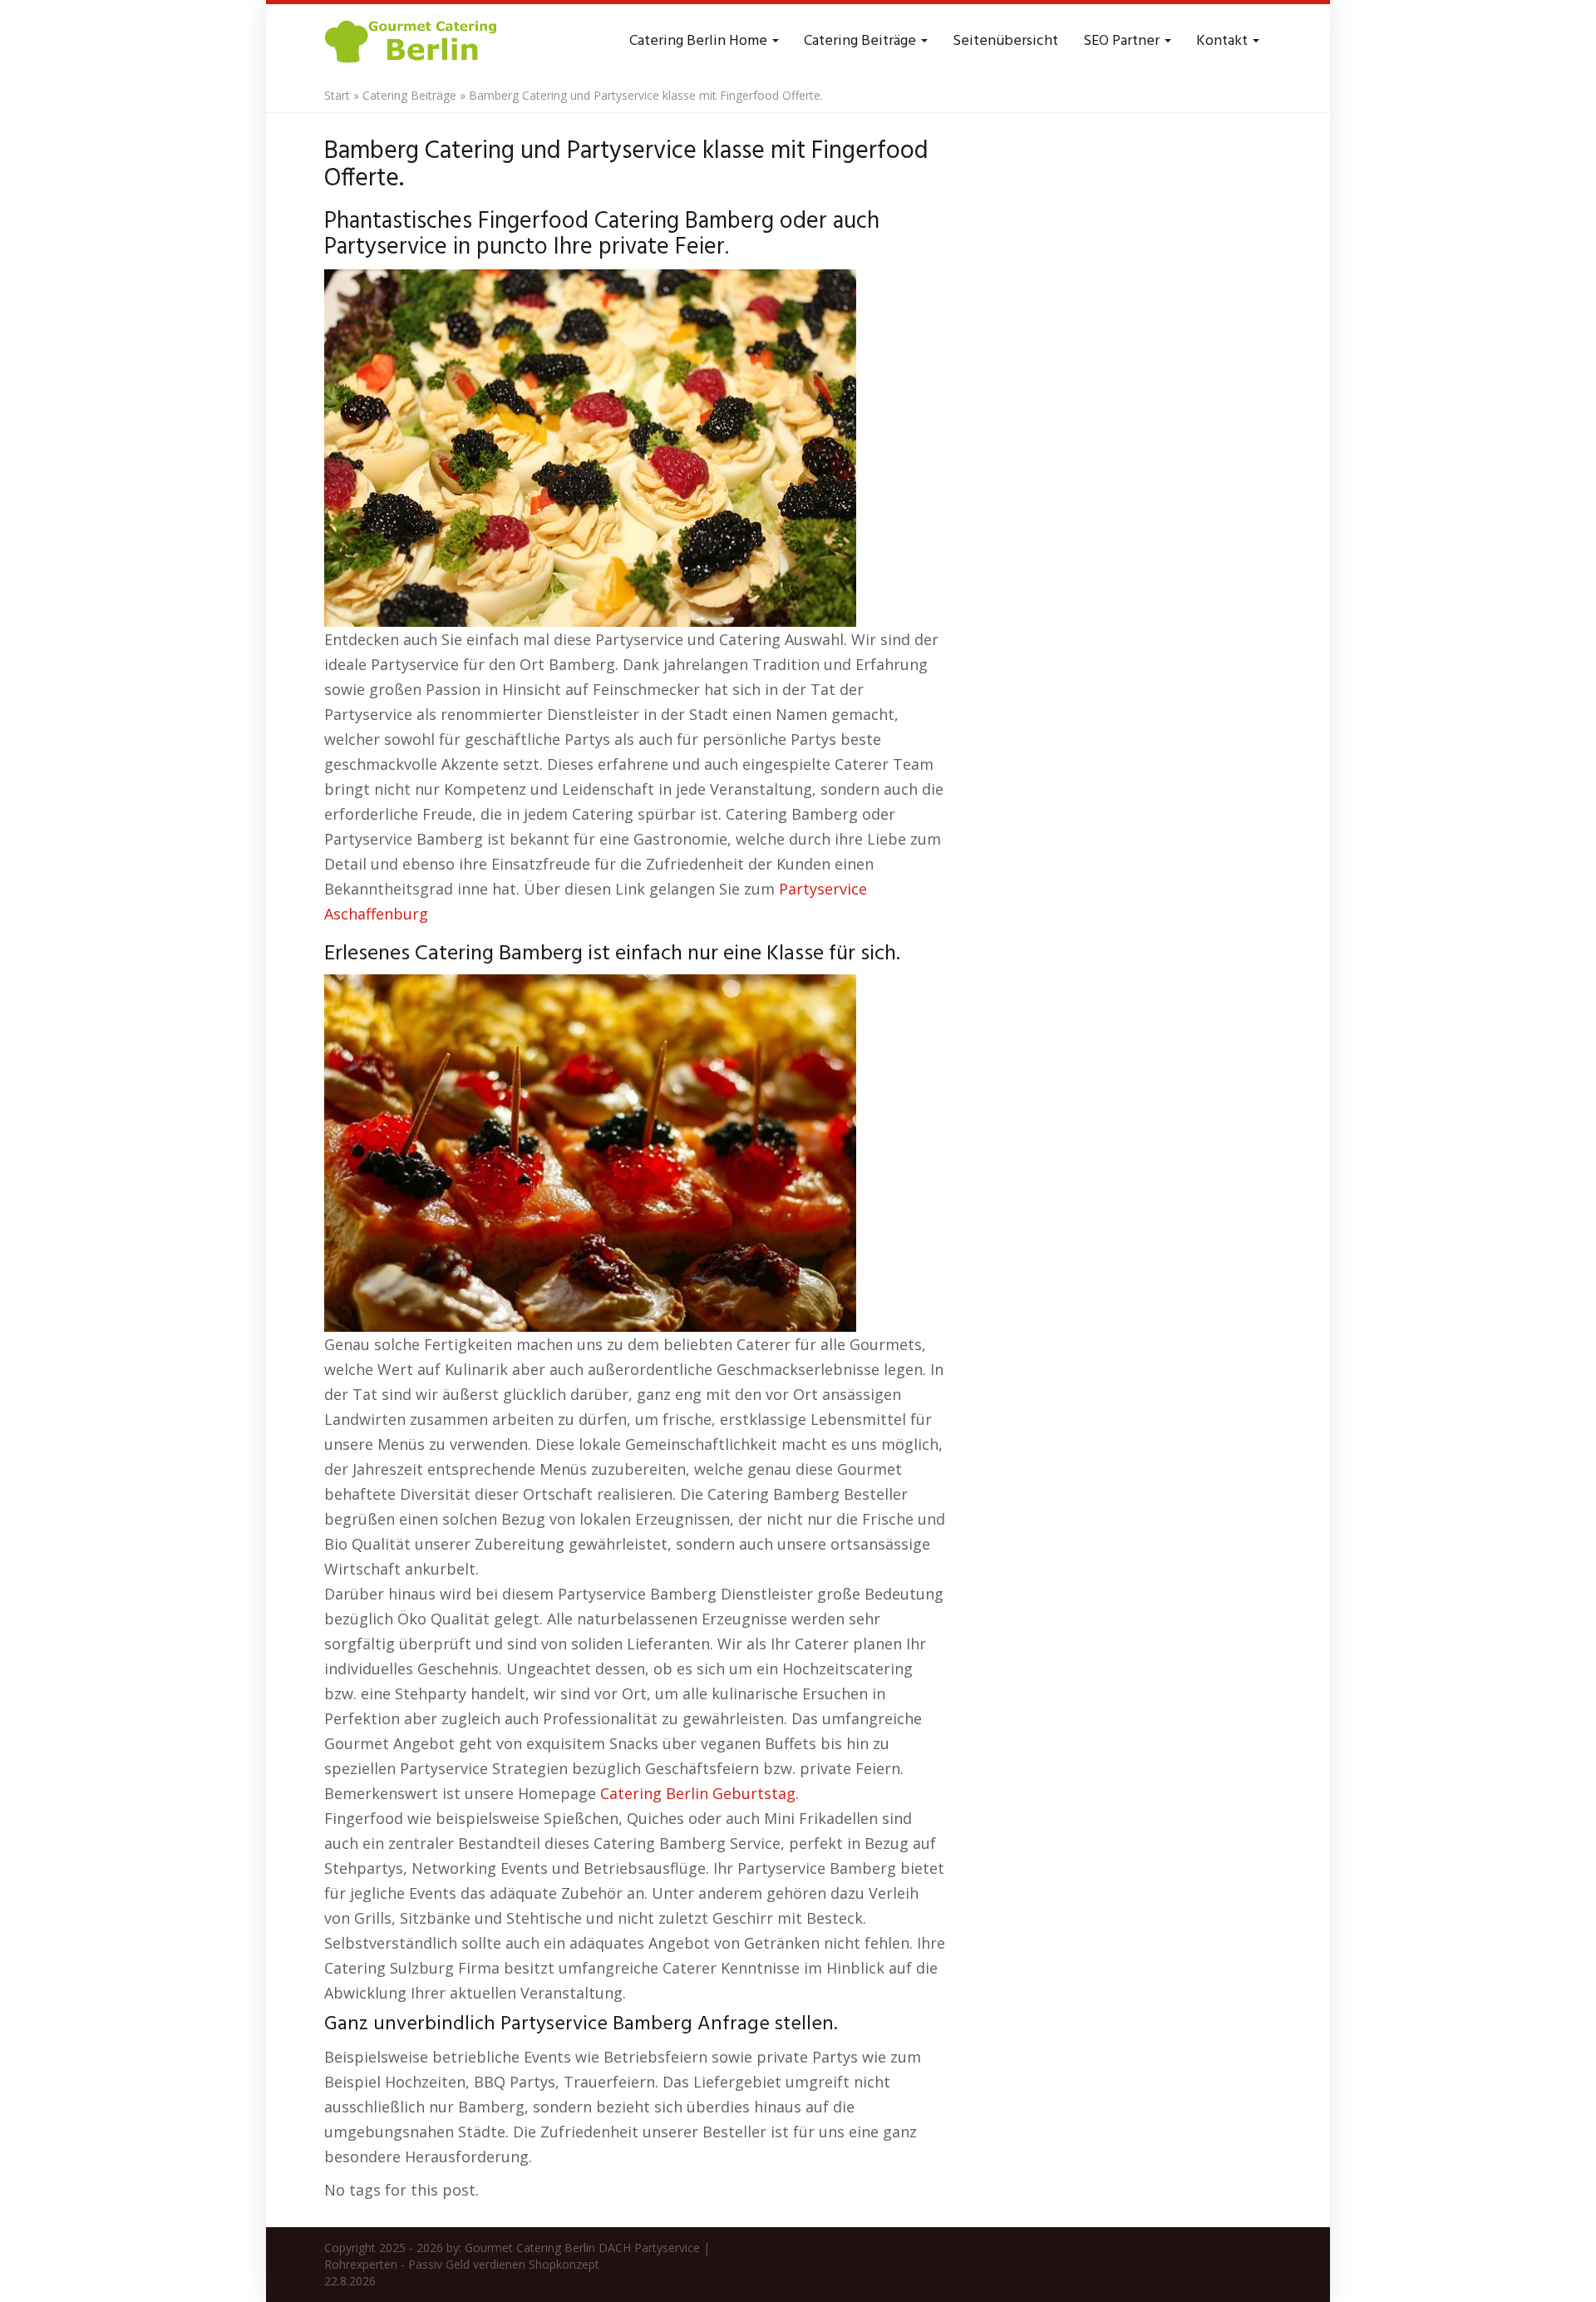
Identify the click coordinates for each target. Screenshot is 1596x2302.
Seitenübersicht (1005, 41)
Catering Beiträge (862, 41)
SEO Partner (1123, 41)
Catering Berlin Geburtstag (698, 1793)
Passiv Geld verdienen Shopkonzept (504, 2264)
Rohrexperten (361, 2264)
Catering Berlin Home (700, 41)
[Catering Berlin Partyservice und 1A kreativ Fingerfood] (412, 42)
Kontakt (1224, 41)
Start (337, 95)
